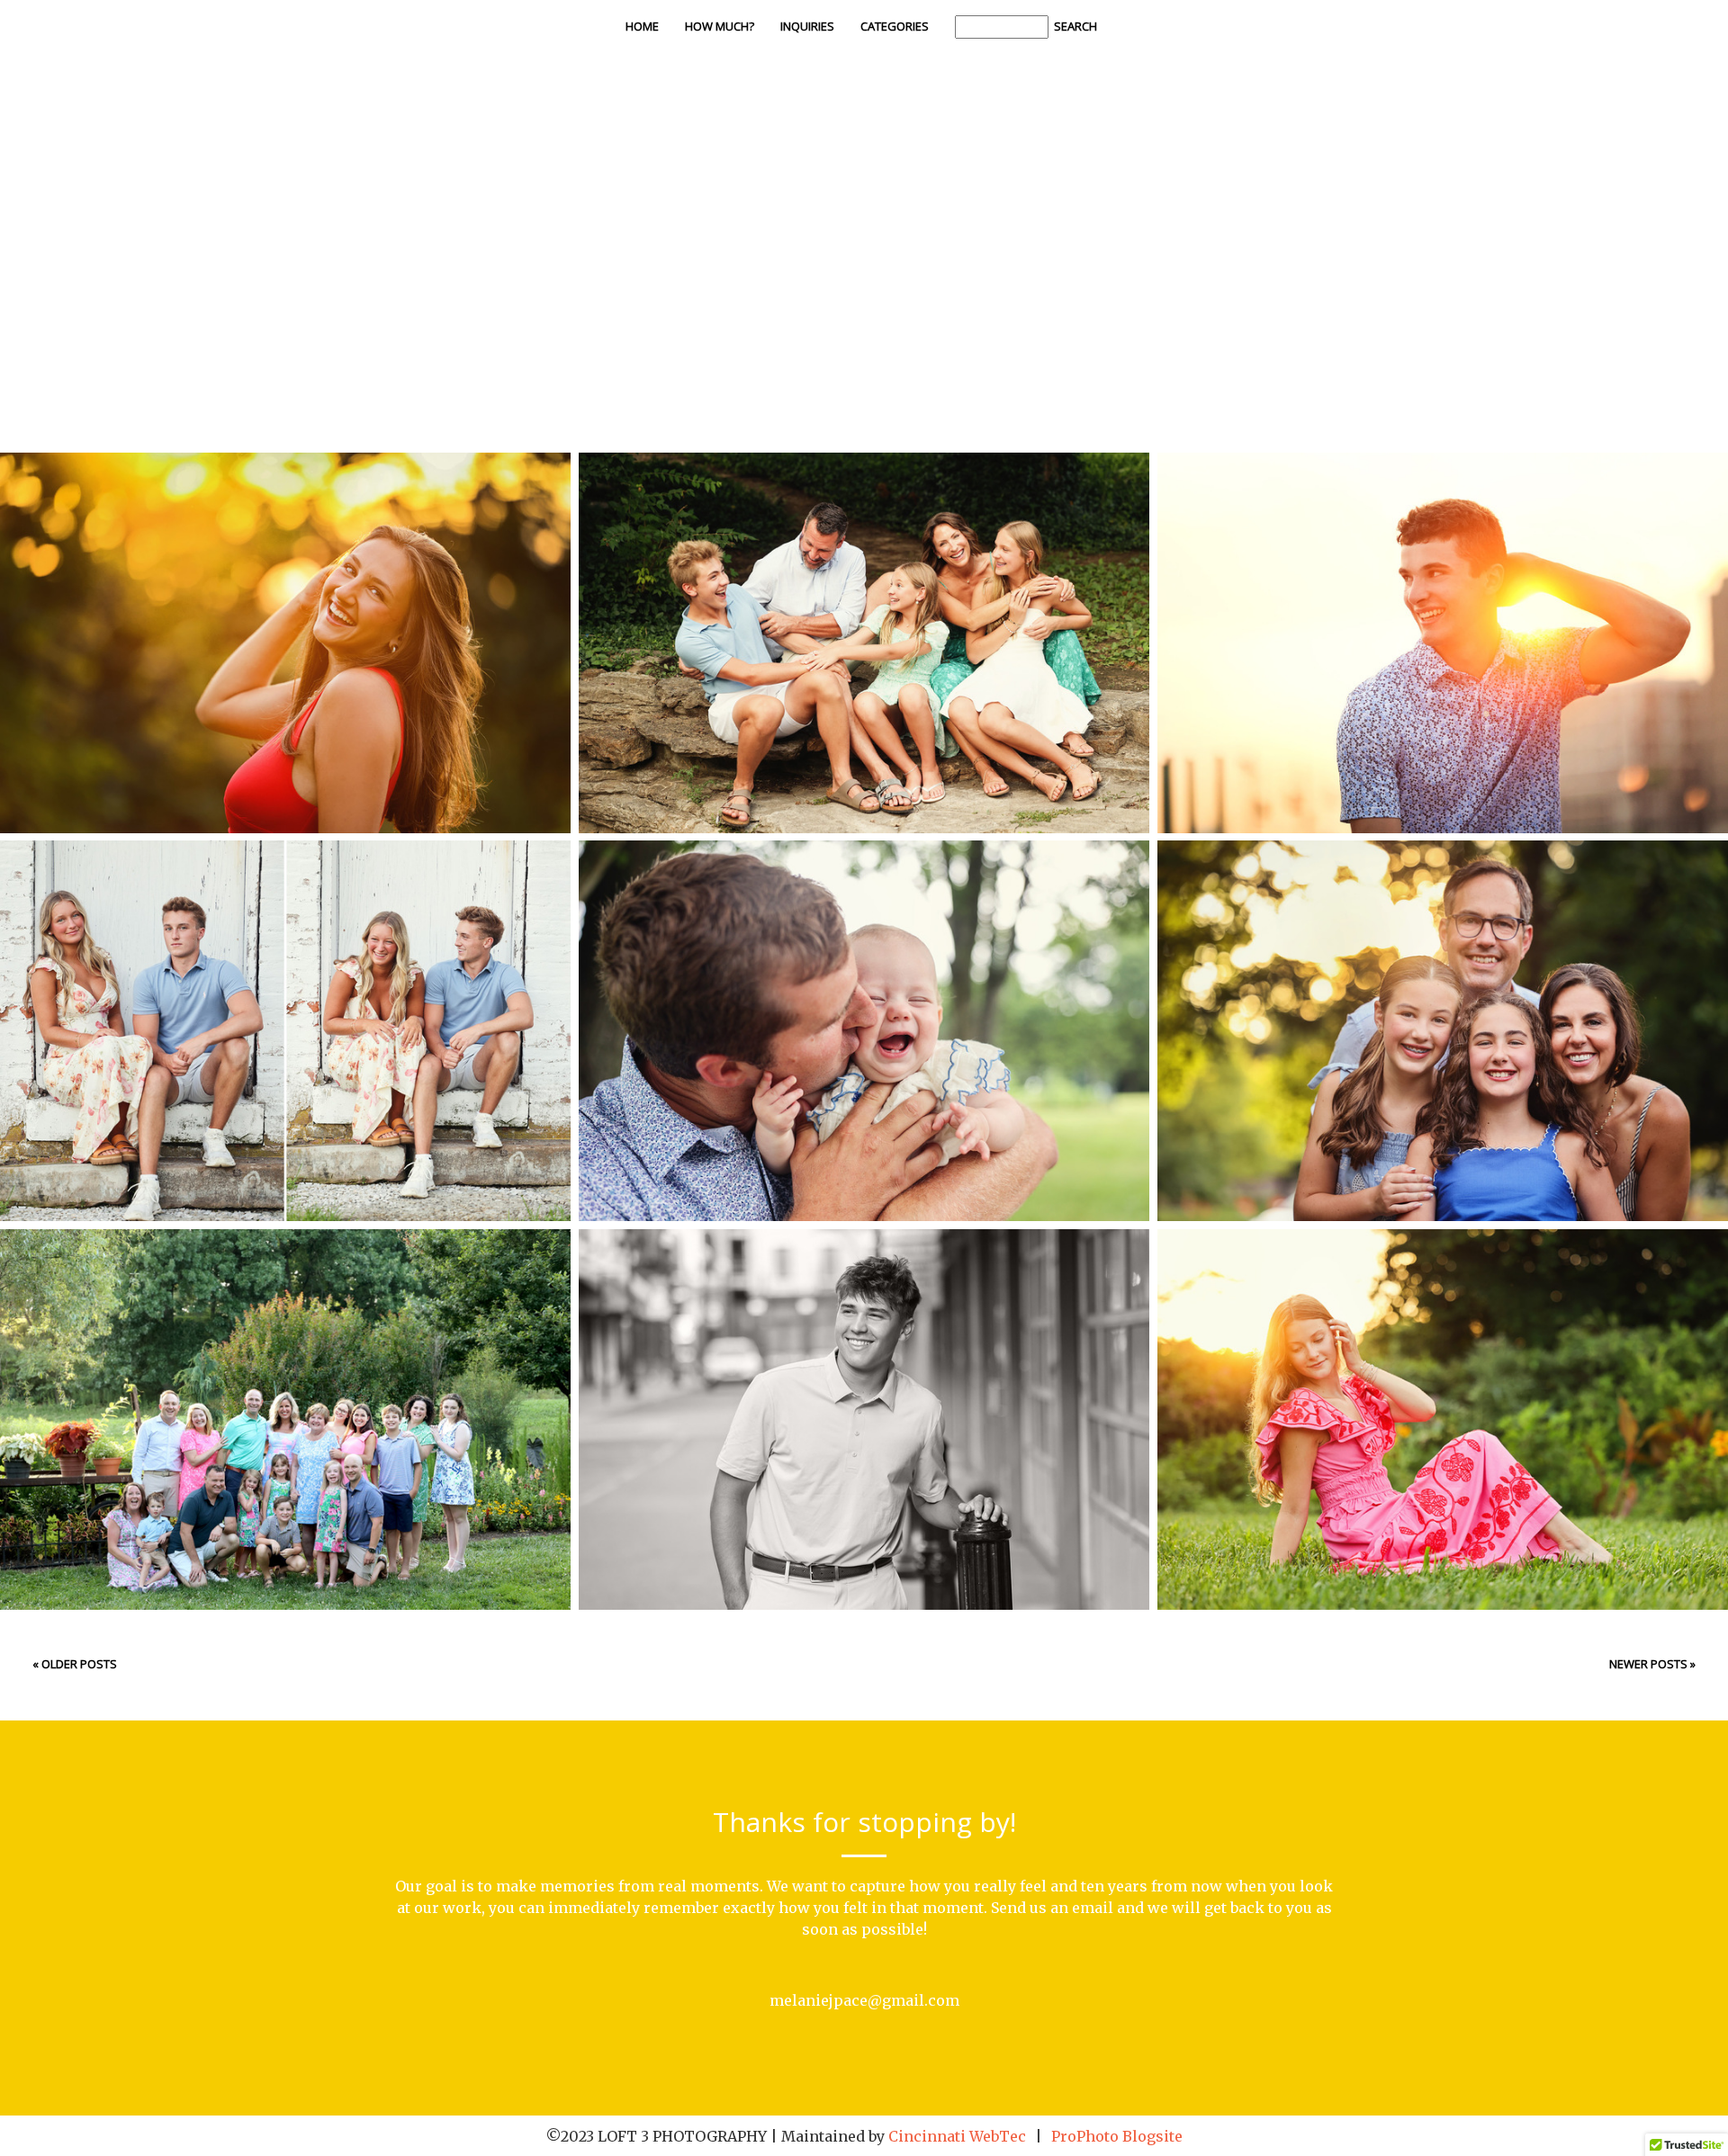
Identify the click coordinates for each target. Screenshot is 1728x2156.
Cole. (861, 1395)
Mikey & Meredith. (283, 1006)
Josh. (1440, 618)
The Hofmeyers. (282, 1395)
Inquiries (807, 26)
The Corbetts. (861, 1006)
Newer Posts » (1652, 1664)
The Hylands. (1440, 1006)
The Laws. (861, 618)
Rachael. (1440, 1395)
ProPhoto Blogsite (1117, 2136)
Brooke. (282, 618)
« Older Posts (75, 1664)
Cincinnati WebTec (957, 2136)
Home (642, 26)
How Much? (720, 26)
